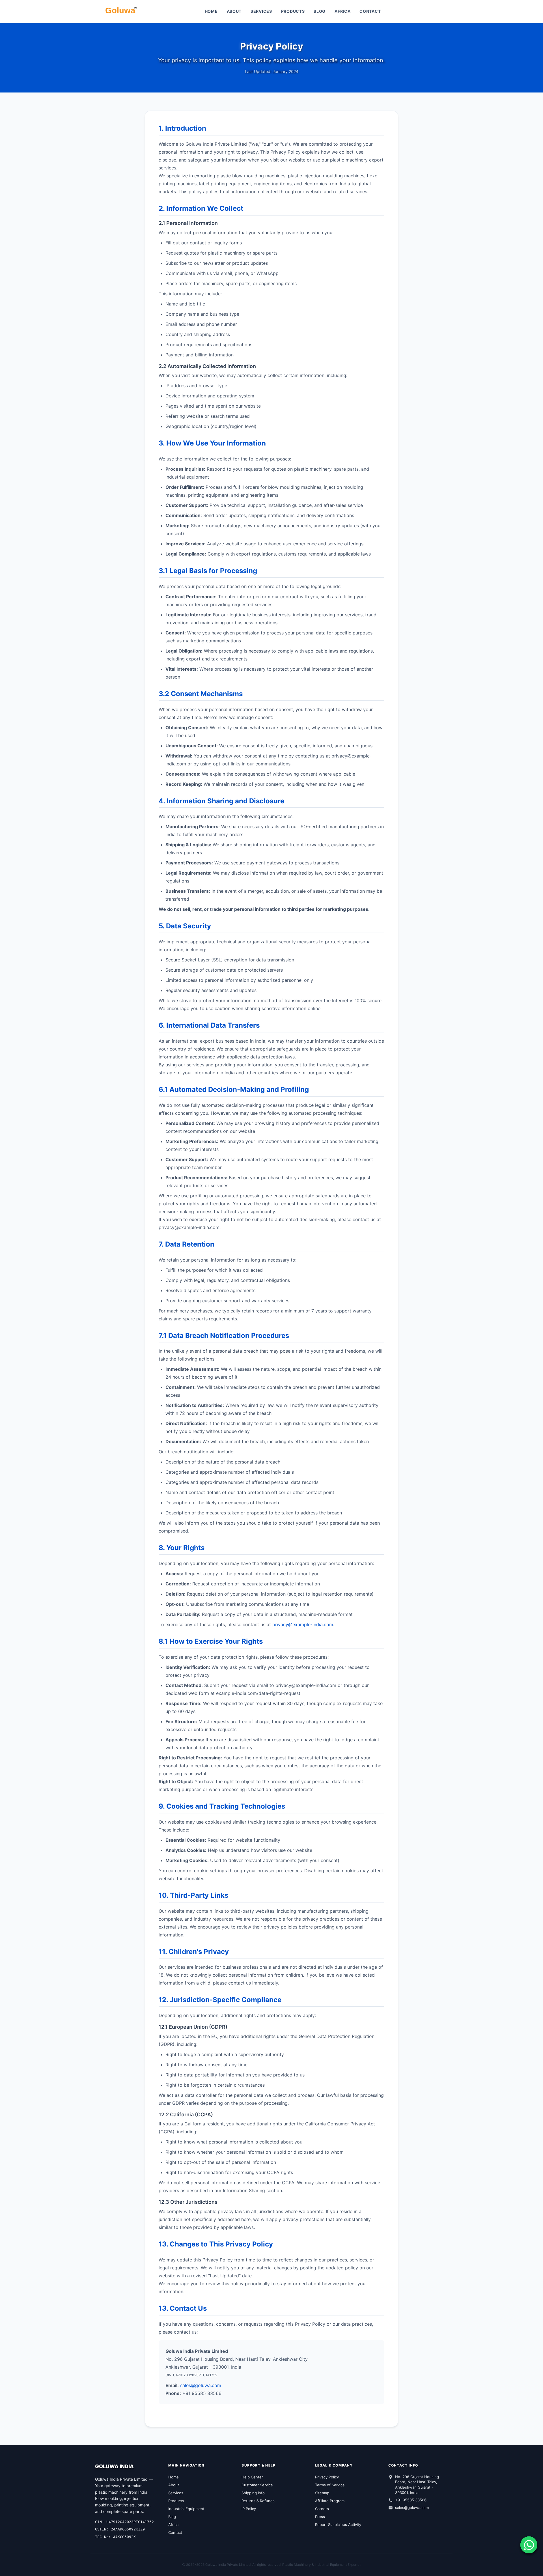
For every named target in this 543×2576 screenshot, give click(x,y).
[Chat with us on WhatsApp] (529, 2545)
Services (261, 11)
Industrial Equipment (186, 2509)
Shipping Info (253, 2493)
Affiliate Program (330, 2501)
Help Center (252, 2477)
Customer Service (257, 2485)
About (234, 11)
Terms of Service (330, 2485)
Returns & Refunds (258, 2501)
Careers (322, 2509)
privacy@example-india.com (303, 1624)
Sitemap (322, 2493)
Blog (320, 11)
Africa (342, 11)
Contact (370, 11)
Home (211, 11)
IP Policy (249, 2509)
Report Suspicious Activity (338, 2525)
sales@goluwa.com (201, 2385)
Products (293, 11)
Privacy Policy (327, 2477)
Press (320, 2517)
